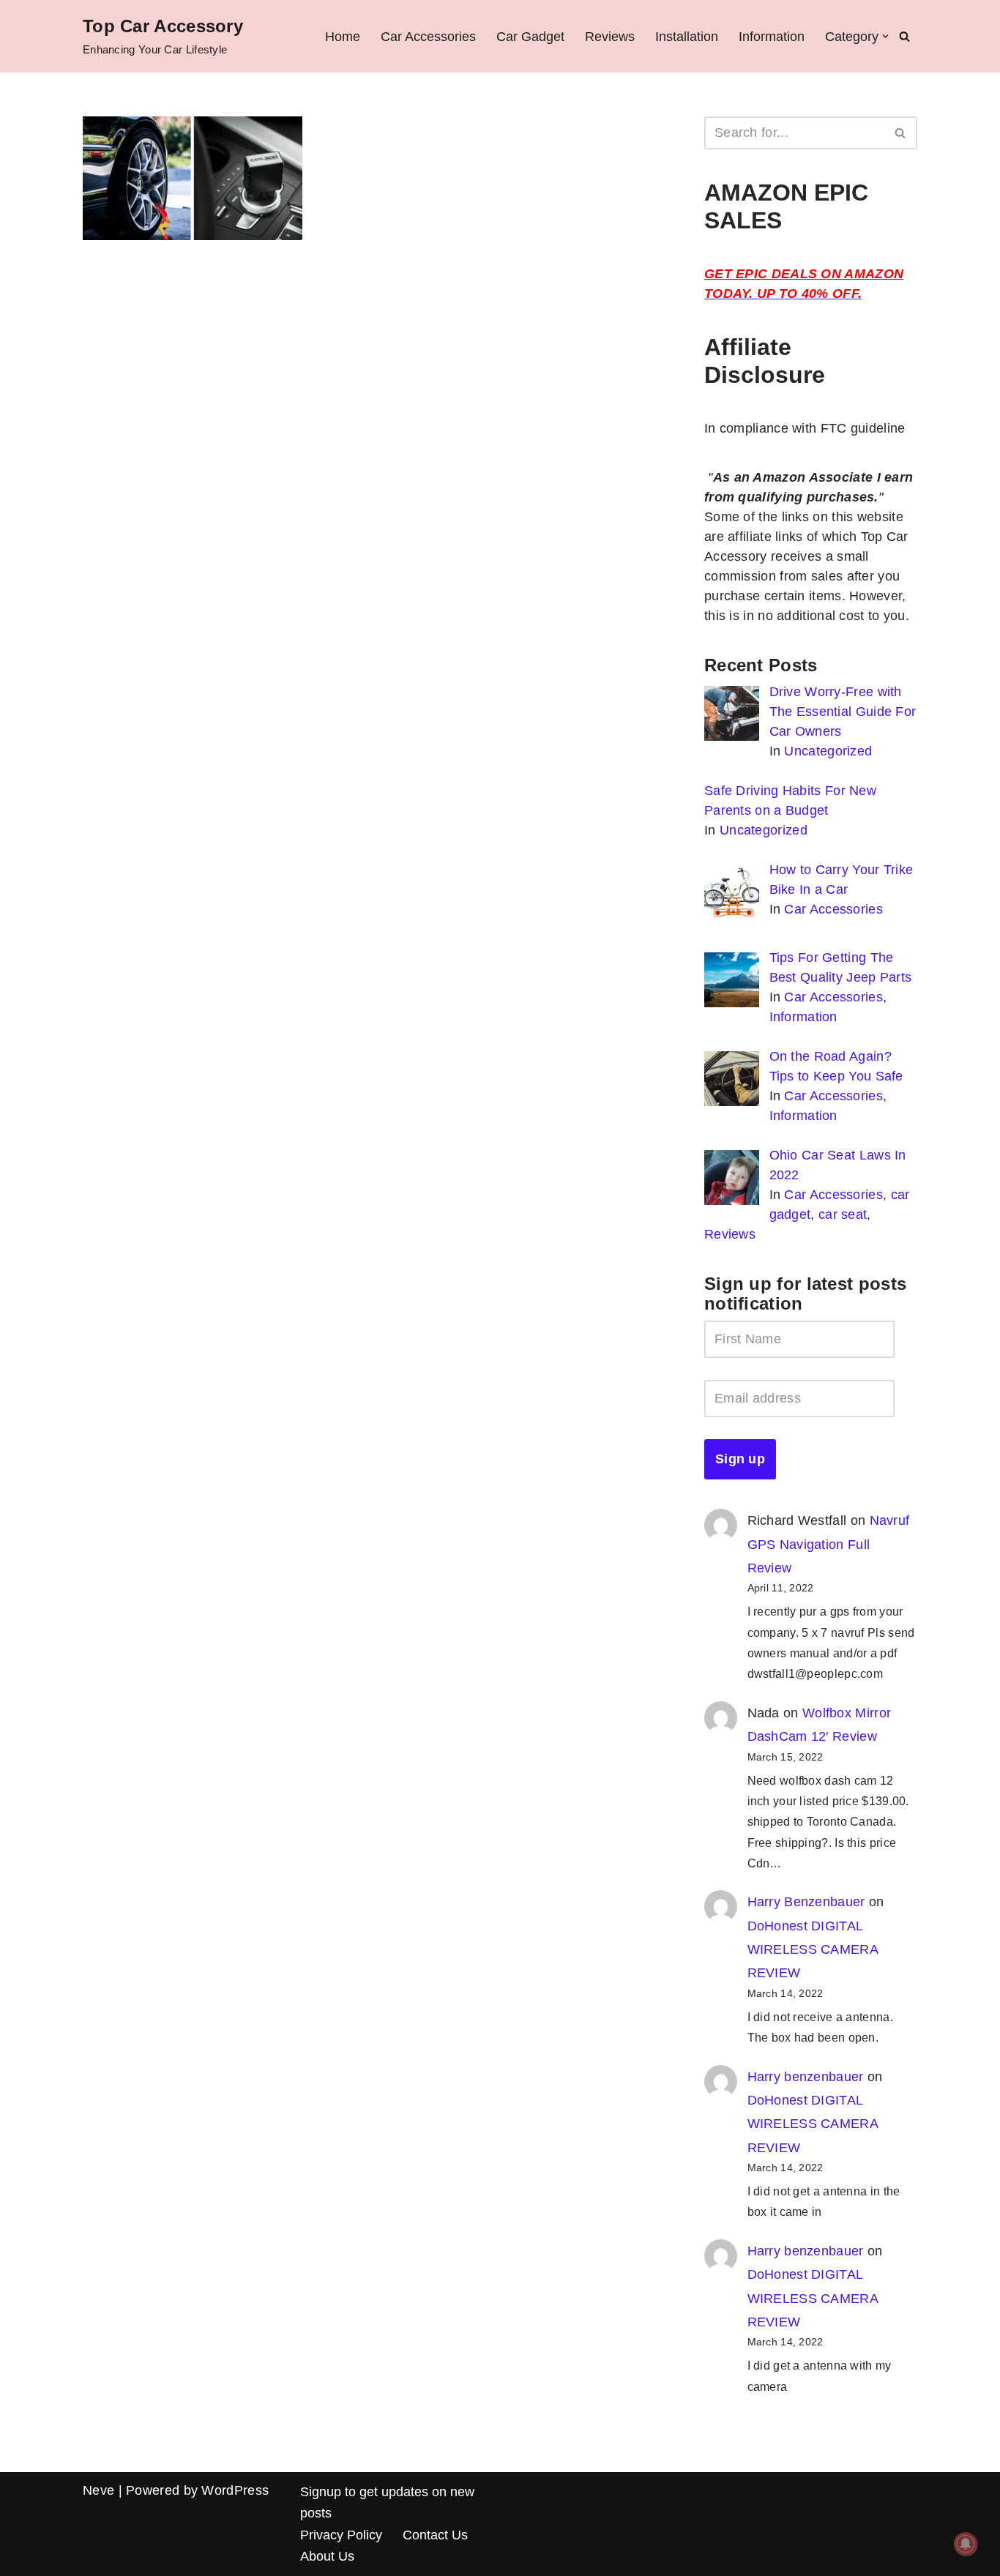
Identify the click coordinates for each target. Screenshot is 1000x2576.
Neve (98, 2490)
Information (772, 37)
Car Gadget (530, 37)
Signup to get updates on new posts (387, 2502)
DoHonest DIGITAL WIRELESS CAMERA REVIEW (813, 1950)
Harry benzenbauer (806, 2077)
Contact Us (435, 2535)
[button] (885, 36)
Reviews (610, 37)
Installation (687, 37)
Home (343, 37)
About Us (327, 2556)
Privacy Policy (341, 2535)
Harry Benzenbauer (806, 1902)
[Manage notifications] (966, 2544)
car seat (843, 1214)
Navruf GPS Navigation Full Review (829, 1544)
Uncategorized (828, 751)
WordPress (235, 2490)
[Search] (904, 36)
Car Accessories (428, 37)
